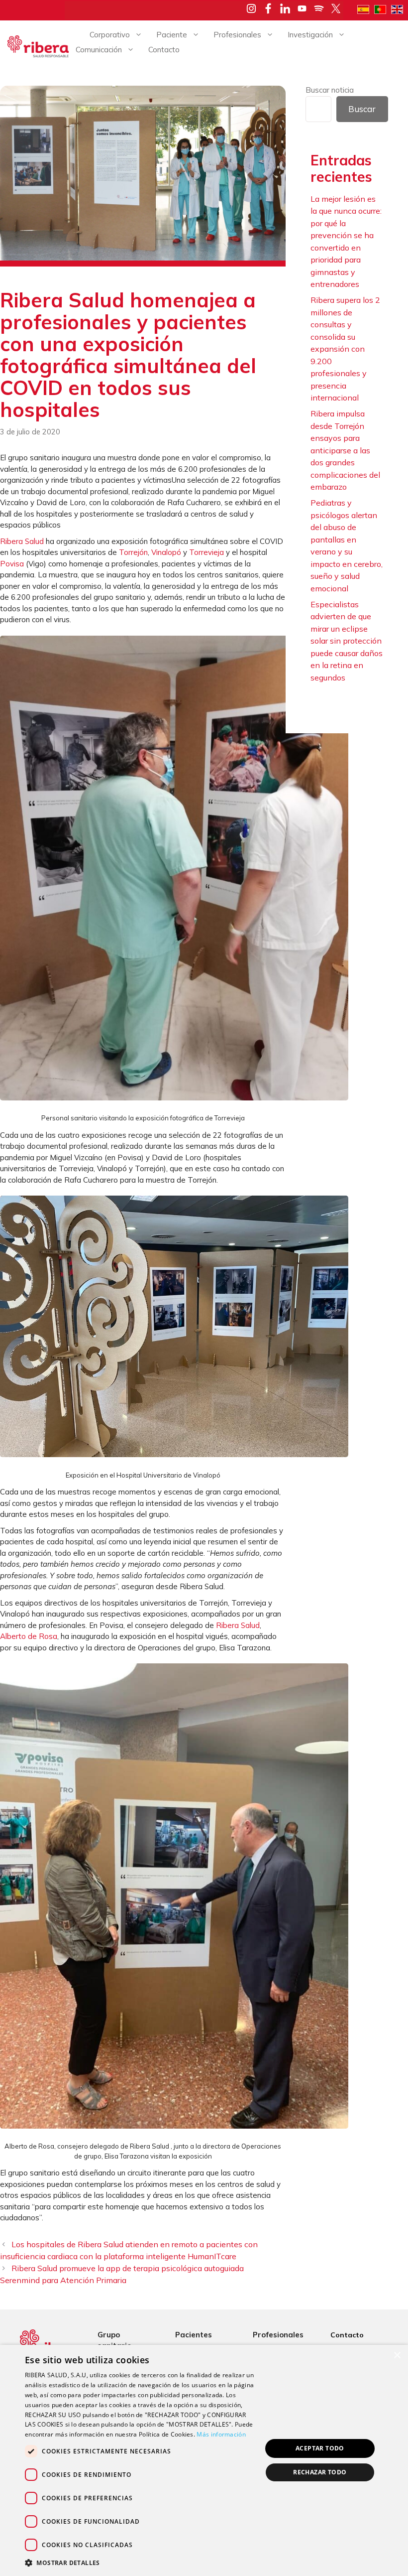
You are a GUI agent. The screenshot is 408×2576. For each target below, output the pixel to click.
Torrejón (133, 552)
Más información (221, 2434)
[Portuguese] (383, 8)
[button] (140, 2563)
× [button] (397, 2356)
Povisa (12, 564)
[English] (400, 8)
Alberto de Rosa (29, 1636)
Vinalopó (166, 552)
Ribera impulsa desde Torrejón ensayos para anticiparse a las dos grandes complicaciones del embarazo (345, 450)
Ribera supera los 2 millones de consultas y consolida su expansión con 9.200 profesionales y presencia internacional (345, 349)
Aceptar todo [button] (320, 2448)
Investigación (310, 35)
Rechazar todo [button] (320, 2472)
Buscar (362, 109)
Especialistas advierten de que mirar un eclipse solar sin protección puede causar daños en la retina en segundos (347, 641)
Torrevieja (206, 552)
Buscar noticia (330, 90)
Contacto (164, 50)
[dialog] (204, 2460)
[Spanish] (366, 8)
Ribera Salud (22, 541)
